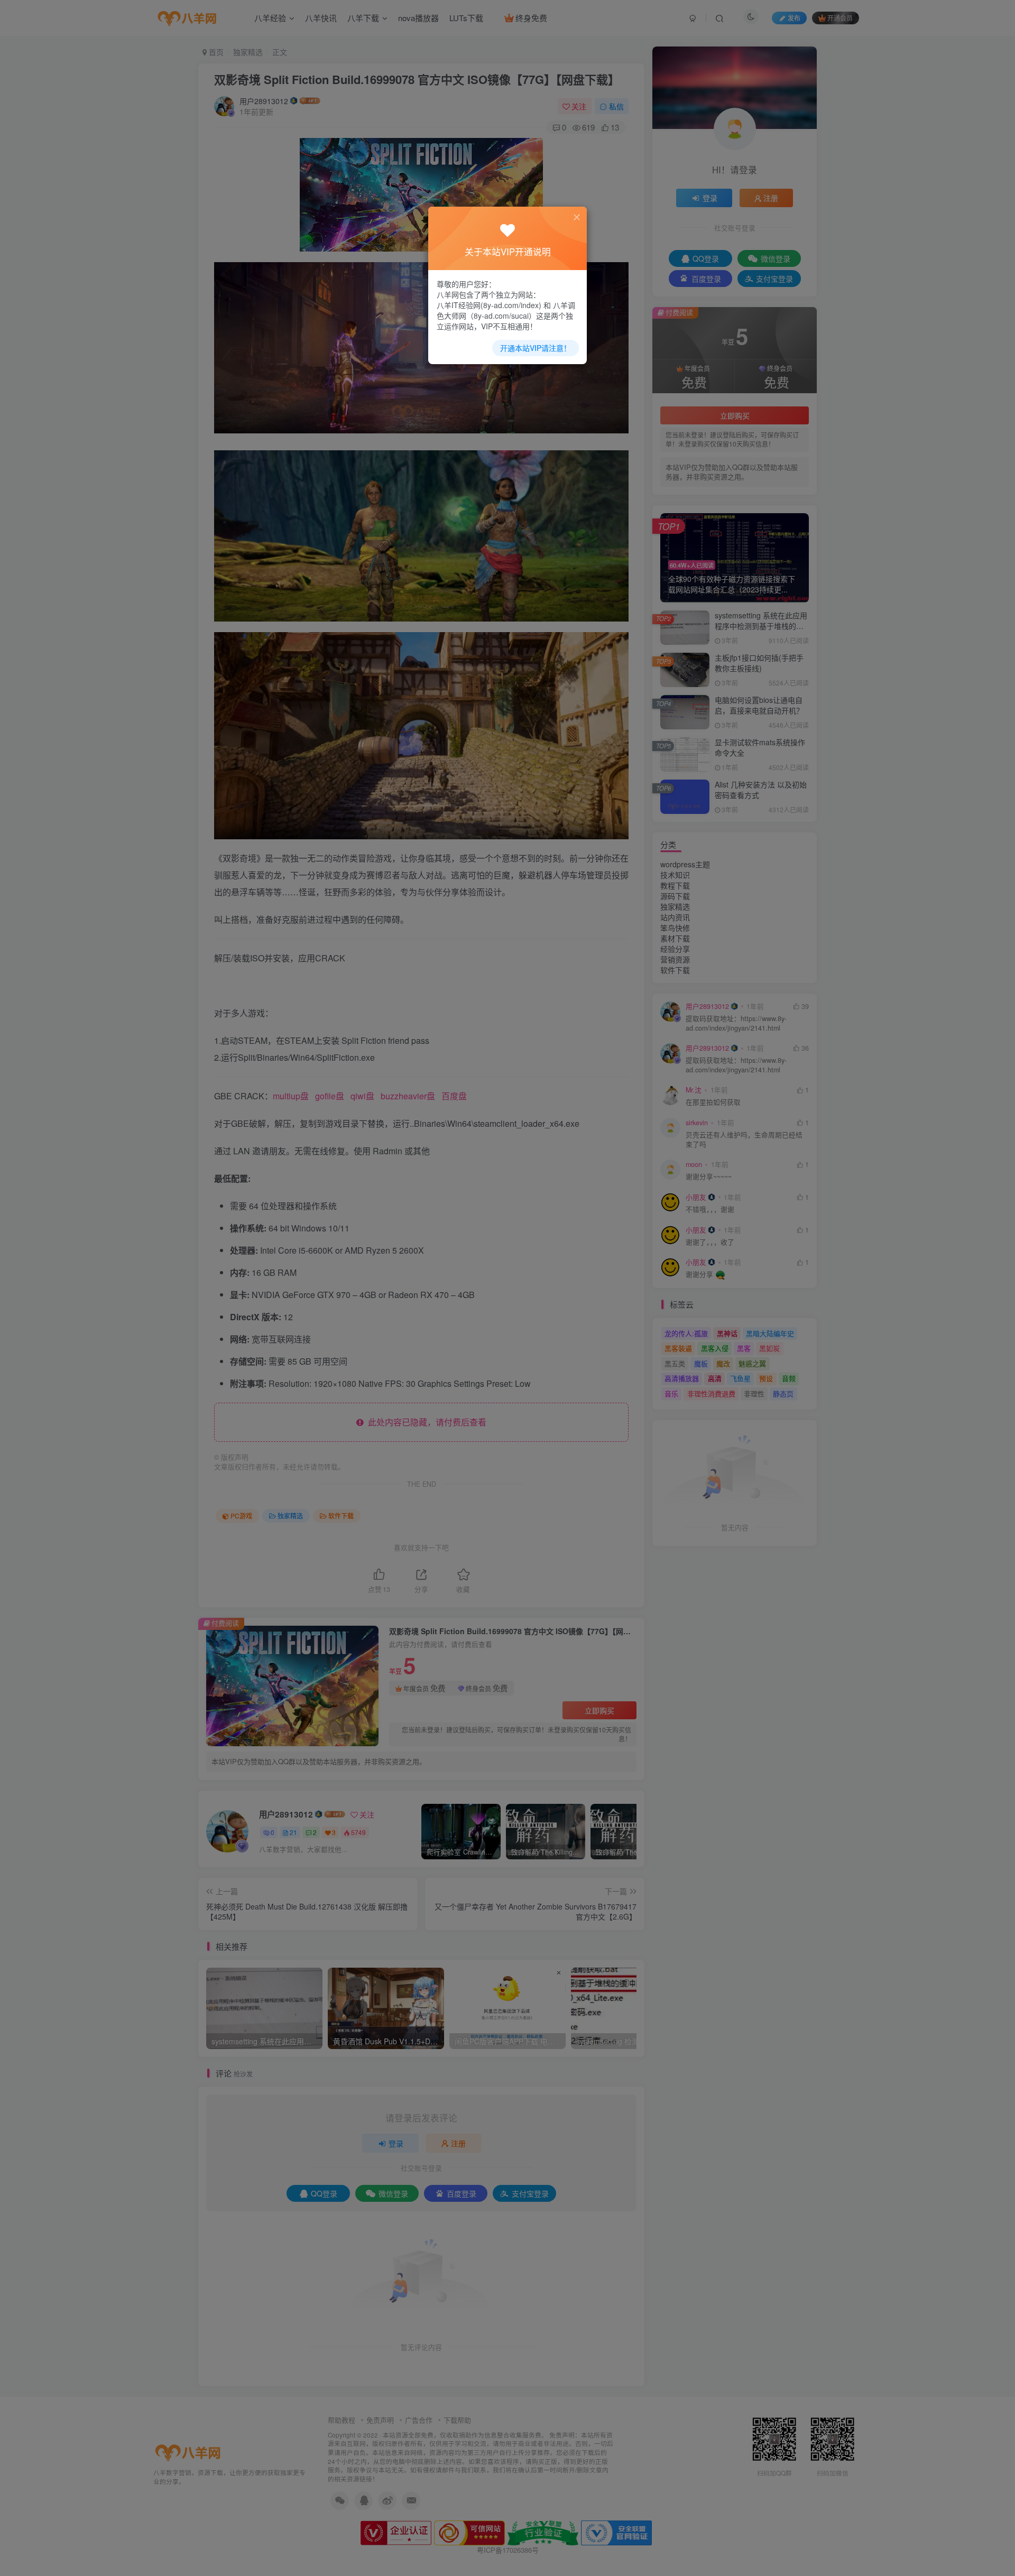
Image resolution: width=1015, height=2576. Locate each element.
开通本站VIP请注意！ (536, 348)
